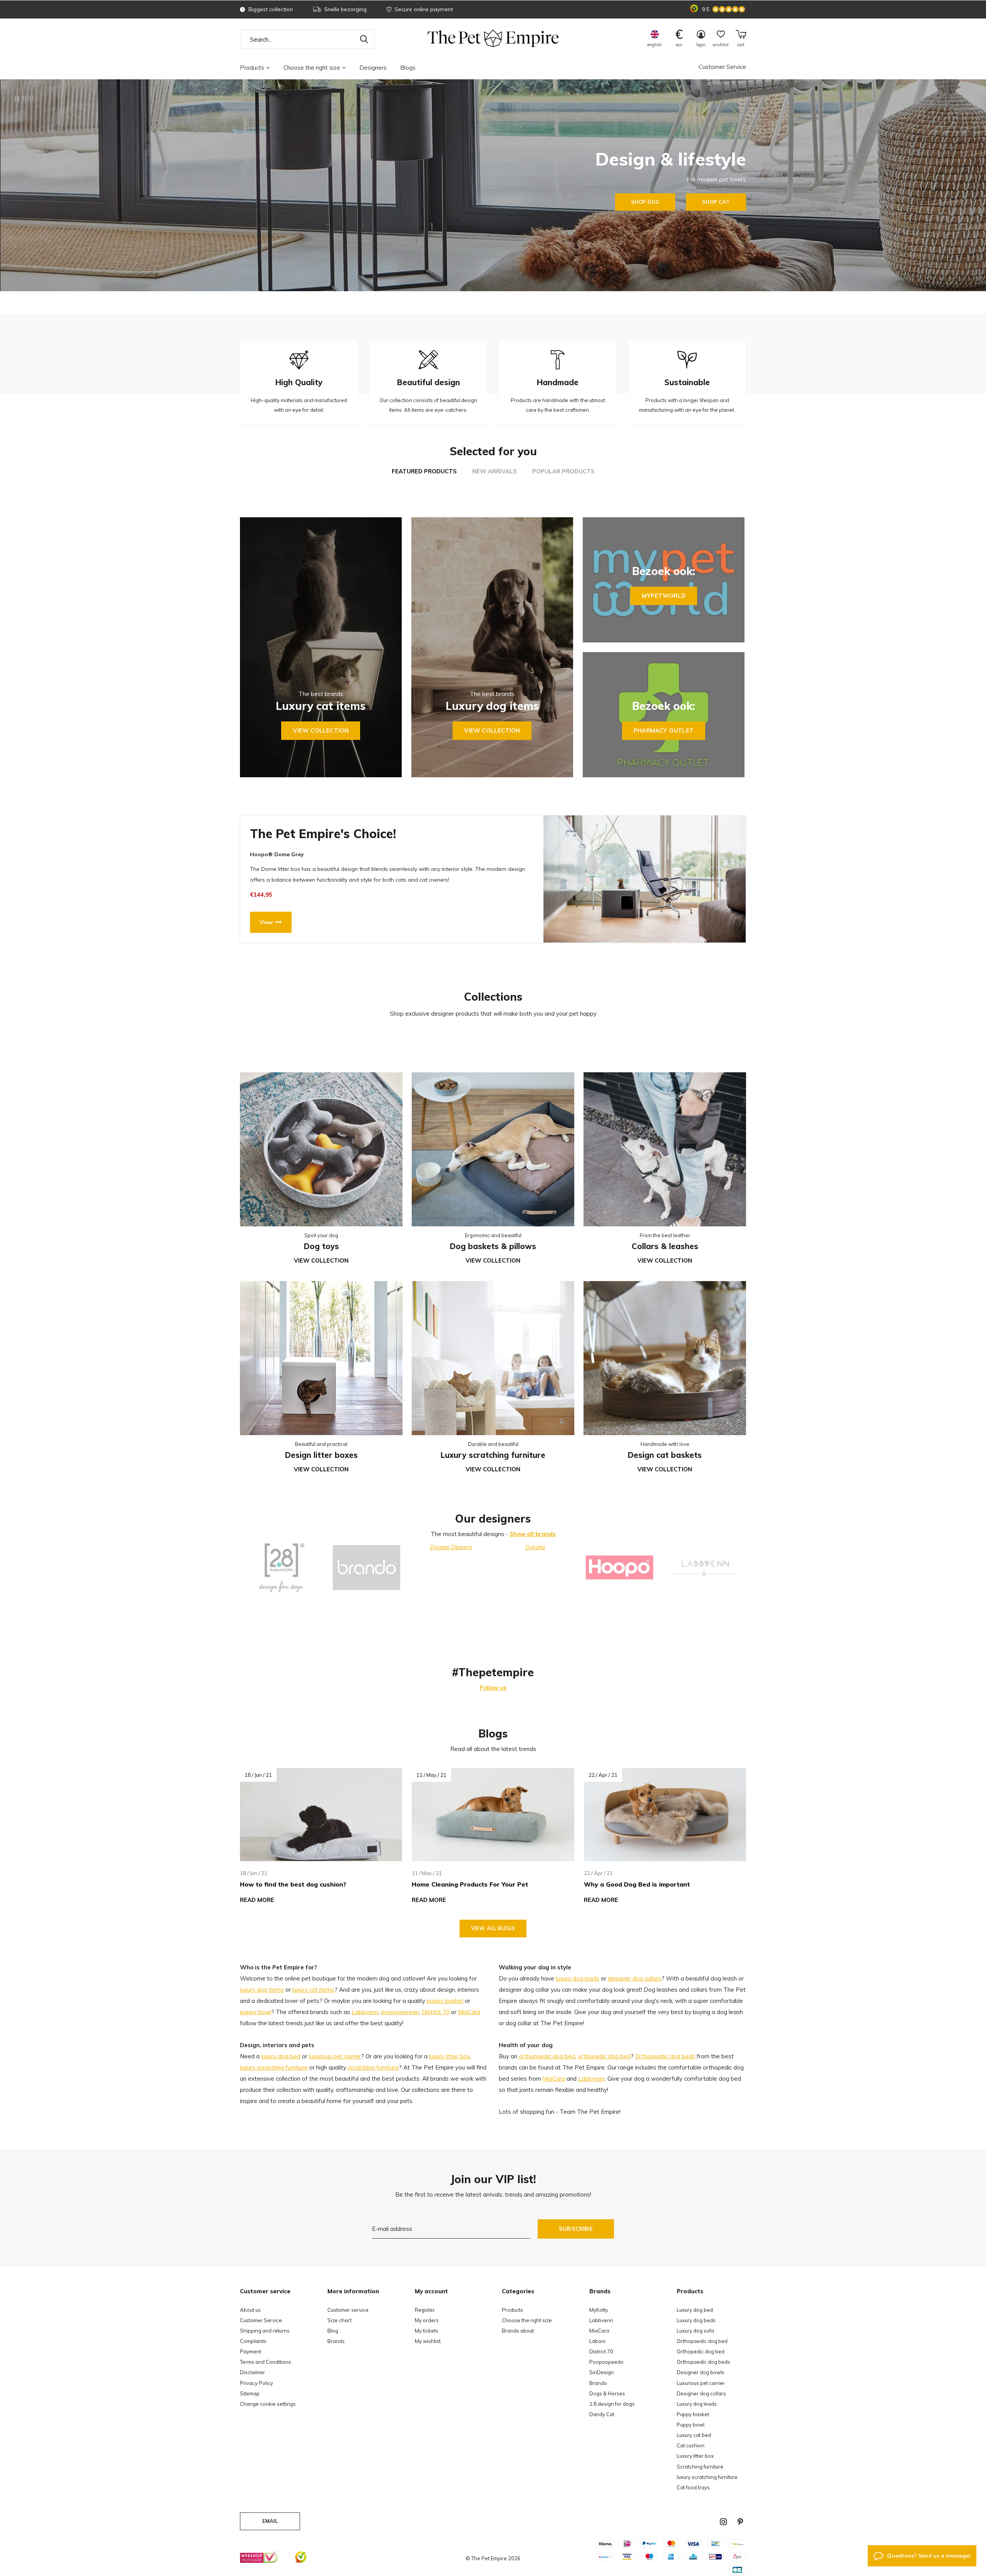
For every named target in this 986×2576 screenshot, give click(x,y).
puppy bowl (256, 2012)
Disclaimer (252, 2372)
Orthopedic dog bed (701, 2351)
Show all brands (533, 1534)
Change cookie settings (268, 2404)
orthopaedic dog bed (547, 2056)
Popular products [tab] (563, 471)
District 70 (436, 2012)
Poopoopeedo (606, 2362)
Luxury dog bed (695, 2310)
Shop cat (716, 202)
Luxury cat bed (694, 2435)
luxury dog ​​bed (281, 2056)
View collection (321, 730)
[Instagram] (723, 2522)
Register (425, 2310)
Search (364, 39)
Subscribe (576, 2229)
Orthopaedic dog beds (703, 2362)
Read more (257, 1900)
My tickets (427, 2331)
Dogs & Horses (607, 2393)
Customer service (348, 2310)
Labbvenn (365, 2012)
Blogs (408, 68)
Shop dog (645, 202)
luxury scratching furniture (274, 2067)
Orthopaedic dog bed (702, 2341)
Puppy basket (693, 2414)
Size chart (340, 2320)
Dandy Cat (602, 2414)
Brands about (518, 2331)
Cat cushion (691, 2445)
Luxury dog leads (697, 2404)
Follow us (493, 1688)
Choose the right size (312, 68)
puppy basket (445, 2001)
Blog (333, 2331)
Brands (336, 2341)
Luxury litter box (695, 2456)
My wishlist (428, 2341)
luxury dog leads (578, 1978)
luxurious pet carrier (335, 2056)
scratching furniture (373, 2067)
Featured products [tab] (424, 471)
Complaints (253, 2341)
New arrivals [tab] (495, 471)
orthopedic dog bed (604, 2056)
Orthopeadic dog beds (665, 2056)
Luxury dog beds (696, 2320)
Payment (251, 2351)
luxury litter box (449, 2056)
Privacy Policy (257, 2383)
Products (252, 68)
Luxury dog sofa (695, 2331)
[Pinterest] (740, 2522)
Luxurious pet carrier (701, 2383)
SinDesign (602, 2372)
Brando (598, 2383)
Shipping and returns (265, 2331)
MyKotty (599, 2310)
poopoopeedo (400, 2012)
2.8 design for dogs (612, 2404)
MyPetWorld (664, 596)
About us (250, 2310)
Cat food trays (693, 2487)
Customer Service (722, 67)
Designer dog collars (701, 2393)
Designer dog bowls (701, 2372)
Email (270, 2521)
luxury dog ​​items (262, 1990)
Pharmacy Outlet (664, 730)
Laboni (597, 2341)
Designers (373, 68)
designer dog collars (635, 1978)
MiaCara (469, 2012)
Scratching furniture (700, 2467)
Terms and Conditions (266, 2362)
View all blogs (493, 1928)
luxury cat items (313, 1990)
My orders (427, 2320)
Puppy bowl (691, 2425)
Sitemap (250, 2393)
